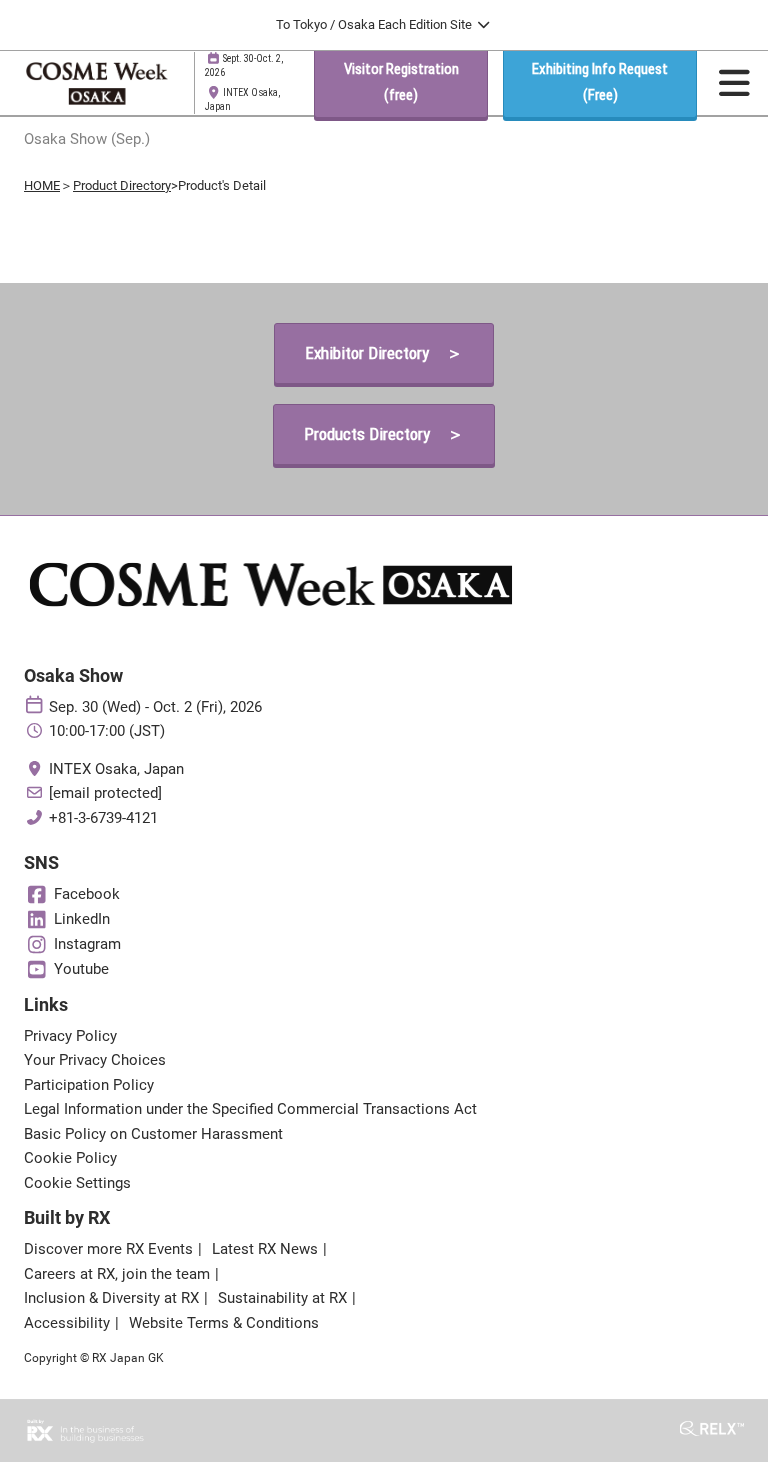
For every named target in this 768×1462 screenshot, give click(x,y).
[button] (401, 82)
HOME (42, 185)
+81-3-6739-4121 (103, 818)
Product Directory (122, 185)
